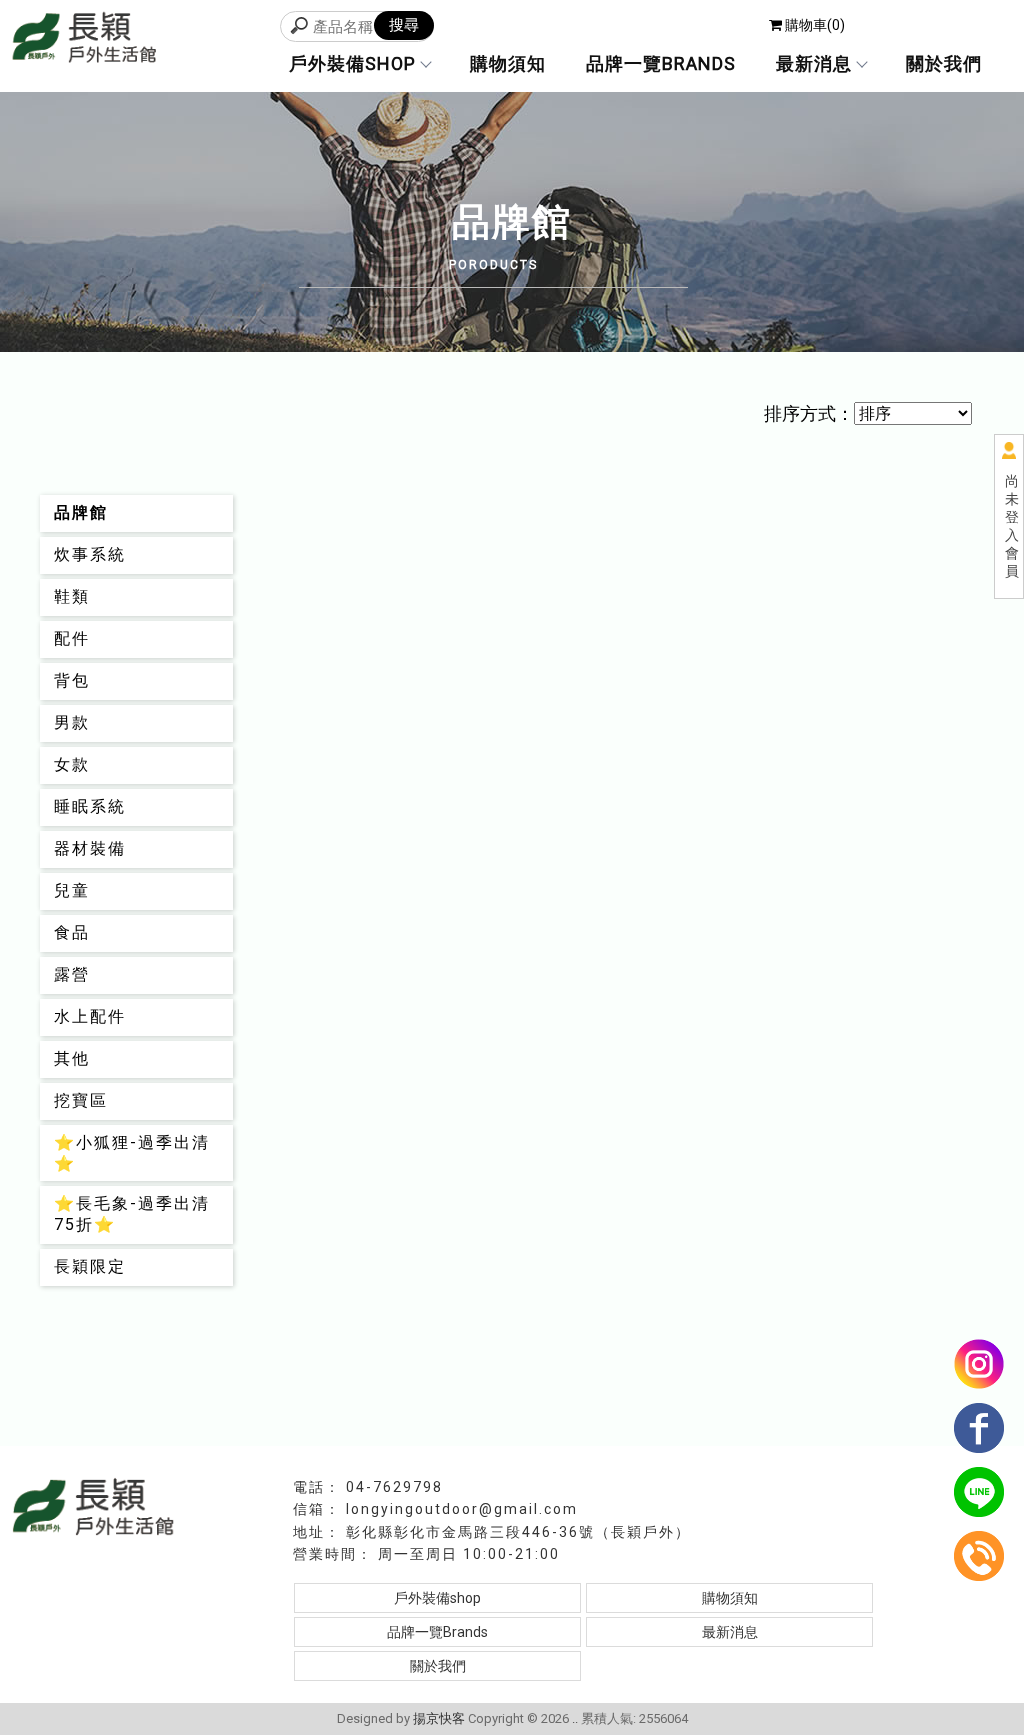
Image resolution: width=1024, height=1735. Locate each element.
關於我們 (944, 63)
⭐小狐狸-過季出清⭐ (132, 1153)
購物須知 (508, 63)
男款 (72, 722)
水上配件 (90, 1016)
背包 (72, 680)
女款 (72, 764)
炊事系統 (90, 554)
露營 (72, 974)
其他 (72, 1058)
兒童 (72, 890)
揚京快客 (439, 1718)
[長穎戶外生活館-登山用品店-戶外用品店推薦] (85, 40)
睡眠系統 (90, 806)
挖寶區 (81, 1100)
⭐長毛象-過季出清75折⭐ (132, 1214)
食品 (72, 932)
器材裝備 (90, 848)
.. (575, 1718)
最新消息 (814, 63)
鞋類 (72, 596)
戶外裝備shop (352, 63)
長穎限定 (90, 1266)
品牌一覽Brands (661, 63)
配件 (72, 638)
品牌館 (81, 512)
